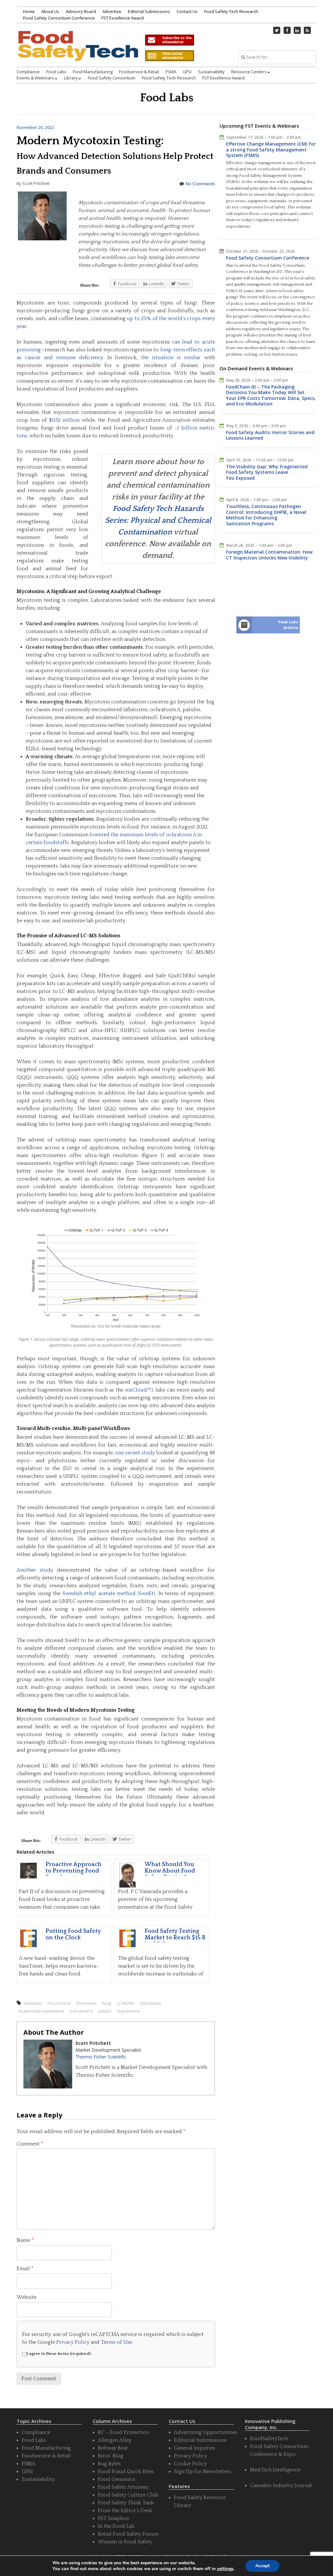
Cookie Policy (190, 2464)
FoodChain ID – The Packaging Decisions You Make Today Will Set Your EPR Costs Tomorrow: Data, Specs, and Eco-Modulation (271, 395)
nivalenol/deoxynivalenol (41, 2011)
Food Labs (56, 72)
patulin (105, 2011)
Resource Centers (249, 72)
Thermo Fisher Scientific (101, 2057)
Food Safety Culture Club (128, 2495)
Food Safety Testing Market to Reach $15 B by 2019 (175, 1938)
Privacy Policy (73, 2342)
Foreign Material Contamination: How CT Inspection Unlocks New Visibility (269, 555)
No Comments (200, 184)
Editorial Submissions (149, 11)
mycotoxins (150, 2003)
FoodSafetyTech (269, 2439)
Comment (30, 2144)
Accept (262, 2566)
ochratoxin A (81, 2011)
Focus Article (59, 2003)
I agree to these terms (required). (59, 2354)
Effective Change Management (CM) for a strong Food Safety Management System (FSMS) (271, 149)
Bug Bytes (109, 2464)
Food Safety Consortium (112, 78)
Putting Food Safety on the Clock (73, 1934)
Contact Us (187, 11)
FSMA (171, 72)
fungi (107, 2003)
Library (71, 78)
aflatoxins (33, 2003)
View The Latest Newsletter (169, 56)
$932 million (65, 420)
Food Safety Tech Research (231, 11)
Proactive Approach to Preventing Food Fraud (73, 1871)
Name (25, 2240)
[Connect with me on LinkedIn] (297, 30)
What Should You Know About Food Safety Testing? (170, 1871)
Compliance (28, 72)
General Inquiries (195, 2448)
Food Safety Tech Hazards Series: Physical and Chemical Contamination (158, 520)
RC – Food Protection (123, 2432)
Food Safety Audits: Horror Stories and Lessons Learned (270, 435)
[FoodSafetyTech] (78, 53)
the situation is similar (171, 358)
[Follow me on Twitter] (277, 30)
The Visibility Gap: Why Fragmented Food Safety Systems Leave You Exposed (267, 472)
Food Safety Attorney (123, 2487)
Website (27, 2297)
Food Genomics (117, 2479)
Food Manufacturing (93, 72)
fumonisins (87, 2003)
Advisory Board (81, 11)
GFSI (187, 72)
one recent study (135, 1453)
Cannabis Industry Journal (281, 2485)
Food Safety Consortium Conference (59, 18)
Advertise (112, 11)
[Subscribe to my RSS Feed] (307, 30)
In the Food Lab (116, 2526)
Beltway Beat (113, 2448)
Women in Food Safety (125, 2542)
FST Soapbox (113, 2518)
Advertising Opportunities (206, 2432)
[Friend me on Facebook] (287, 30)
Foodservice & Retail (139, 72)
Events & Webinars (35, 78)
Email (25, 2269)
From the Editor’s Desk (125, 2511)
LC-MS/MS (126, 2003)
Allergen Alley (115, 2440)
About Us (50, 11)
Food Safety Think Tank (126, 2503)
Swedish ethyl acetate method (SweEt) (109, 1593)
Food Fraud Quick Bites (126, 2471)
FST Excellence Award (123, 18)
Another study (35, 1570)
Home (29, 11)
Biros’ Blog (111, 2456)
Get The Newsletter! (169, 40)
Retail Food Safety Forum (128, 2534)
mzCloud (136, 1390)
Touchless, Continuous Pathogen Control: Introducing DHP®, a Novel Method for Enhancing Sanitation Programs (266, 515)
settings (225, 2569)
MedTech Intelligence (275, 2470)
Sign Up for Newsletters (203, 2471)
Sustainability (211, 72)
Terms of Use (116, 2342)
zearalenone (128, 2011)
